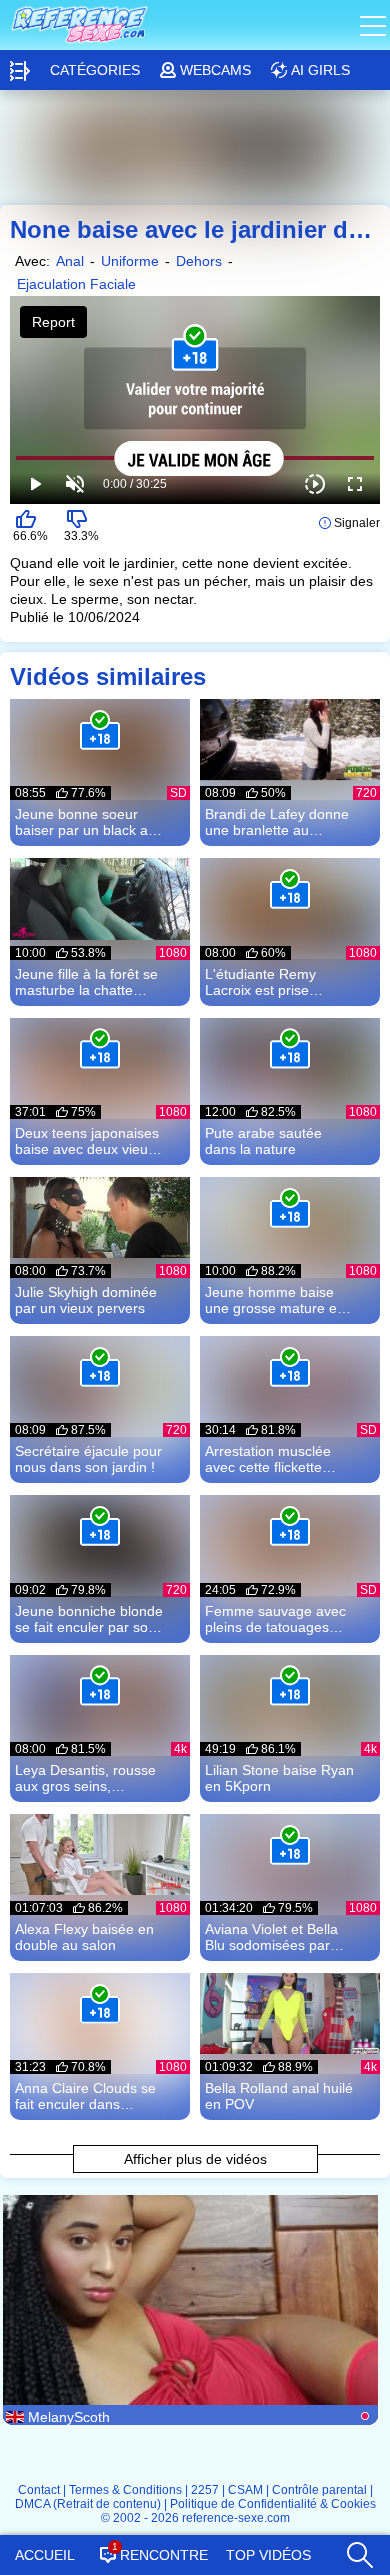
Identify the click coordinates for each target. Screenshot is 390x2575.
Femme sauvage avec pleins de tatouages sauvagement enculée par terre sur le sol (275, 1619)
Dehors (199, 261)
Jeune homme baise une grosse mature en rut (275, 1300)
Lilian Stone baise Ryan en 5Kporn (279, 1778)
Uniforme (130, 261)
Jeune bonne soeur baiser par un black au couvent (85, 822)
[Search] (358, 2550)
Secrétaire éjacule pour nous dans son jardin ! (88, 1459)
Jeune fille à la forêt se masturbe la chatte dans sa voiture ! (86, 982)
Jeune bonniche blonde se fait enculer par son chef (89, 1619)
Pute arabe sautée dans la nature (263, 1141)
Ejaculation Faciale (76, 284)
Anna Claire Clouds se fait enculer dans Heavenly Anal (85, 2096)
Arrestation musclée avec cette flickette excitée (268, 1459)
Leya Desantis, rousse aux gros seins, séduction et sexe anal (86, 1778)
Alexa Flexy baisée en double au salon (84, 1937)
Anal (70, 261)
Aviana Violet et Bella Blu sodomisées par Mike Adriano (271, 1937)
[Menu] (375, 25)
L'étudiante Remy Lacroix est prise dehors (260, 982)
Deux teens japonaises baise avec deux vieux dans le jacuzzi (87, 1141)
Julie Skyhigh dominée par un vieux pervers (86, 1300)
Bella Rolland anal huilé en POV (279, 2096)
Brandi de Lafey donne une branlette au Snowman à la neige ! (277, 822)
